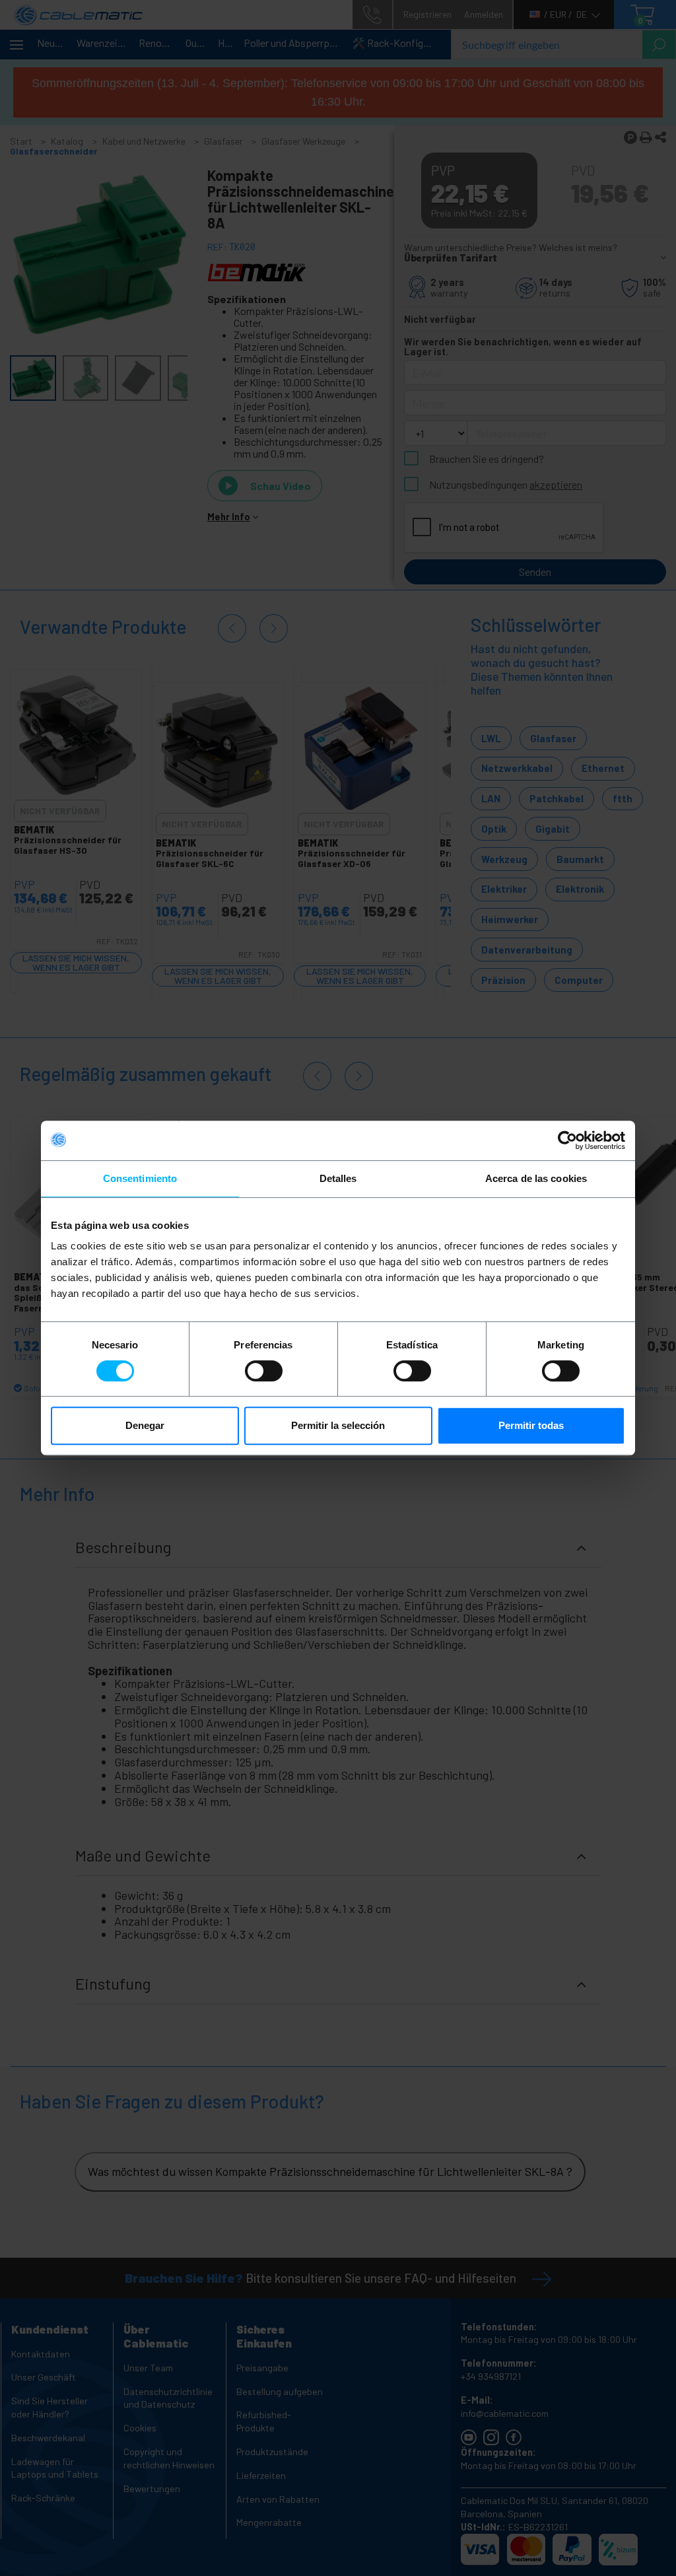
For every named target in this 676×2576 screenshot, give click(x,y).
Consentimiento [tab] (140, 1178)
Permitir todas (531, 1425)
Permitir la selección (338, 1425)
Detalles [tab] (338, 1178)
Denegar (145, 1425)
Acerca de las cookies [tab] (536, 1178)
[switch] (264, 1371)
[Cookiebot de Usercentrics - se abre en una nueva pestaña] (567, 1140)
